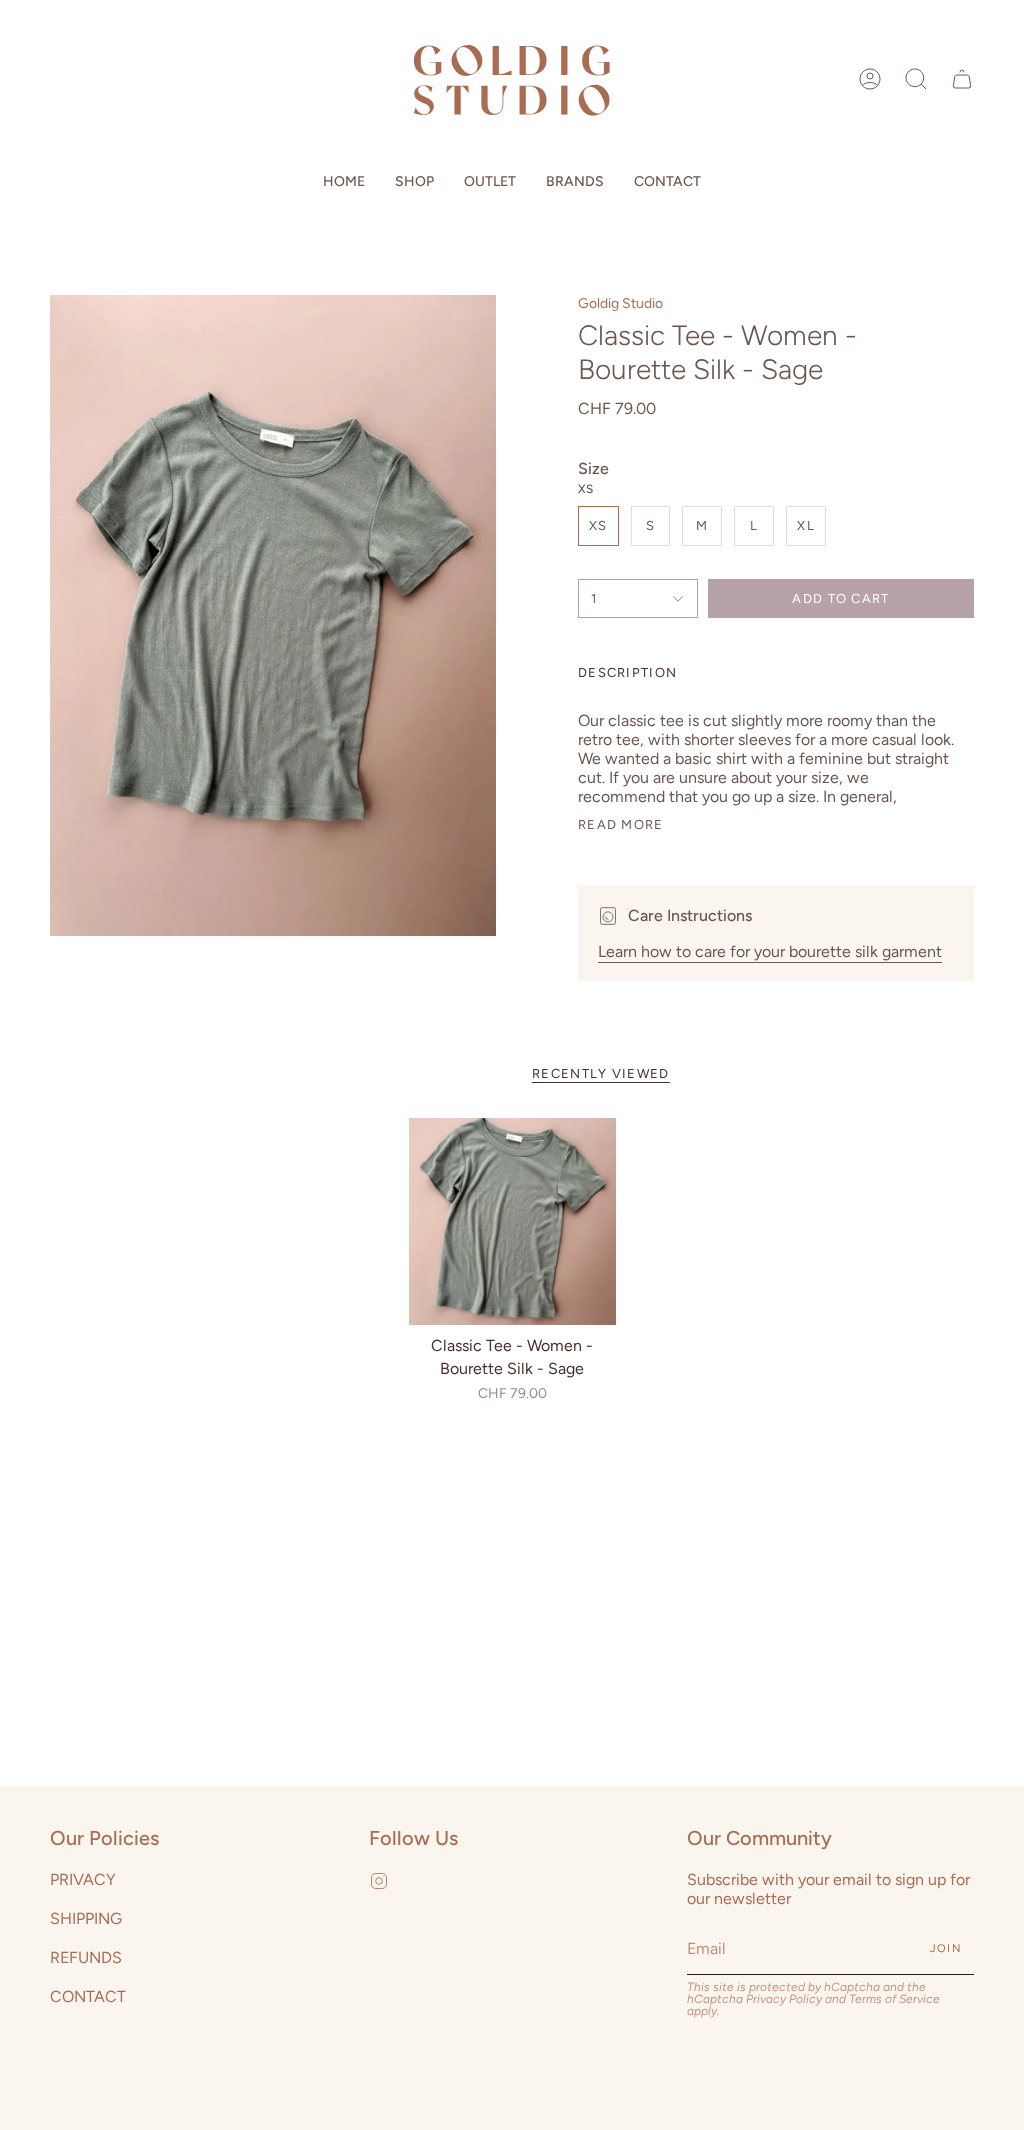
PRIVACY (83, 1879)
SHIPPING (86, 1918)
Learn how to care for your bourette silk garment (770, 951)
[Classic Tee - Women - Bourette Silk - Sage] (512, 1221)
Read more (621, 824)
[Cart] (962, 79)
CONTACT (88, 1996)
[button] (916, 79)
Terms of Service (894, 1999)
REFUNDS (86, 1957)
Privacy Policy (784, 1999)
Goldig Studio (620, 303)
